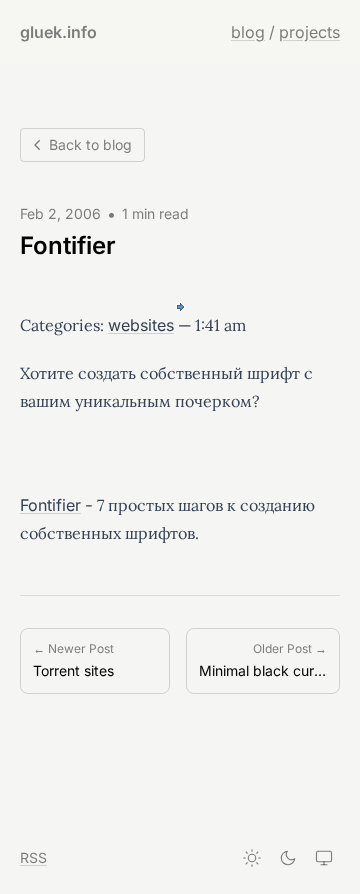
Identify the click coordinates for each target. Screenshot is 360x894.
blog (248, 32)
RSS (33, 857)
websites (141, 325)
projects (309, 32)
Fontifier (50, 505)
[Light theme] (252, 858)
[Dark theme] (288, 858)
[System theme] (324, 858)
